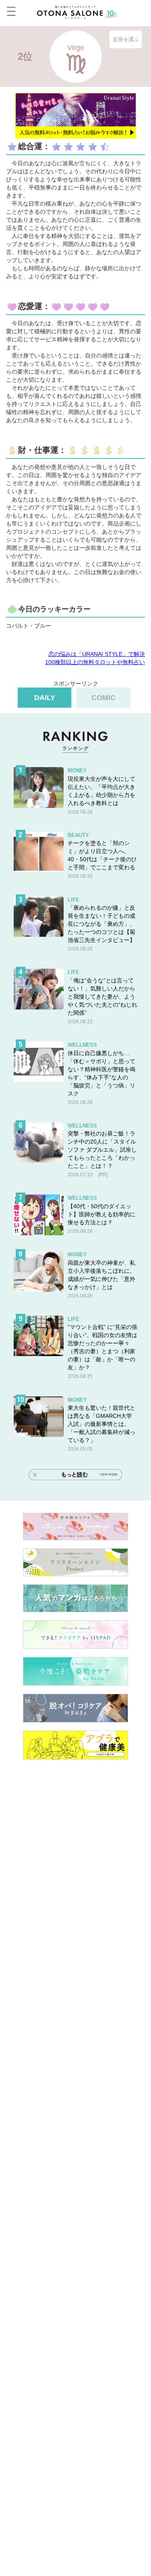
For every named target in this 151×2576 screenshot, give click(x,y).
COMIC (103, 698)
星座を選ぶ (126, 39)
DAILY (45, 698)
